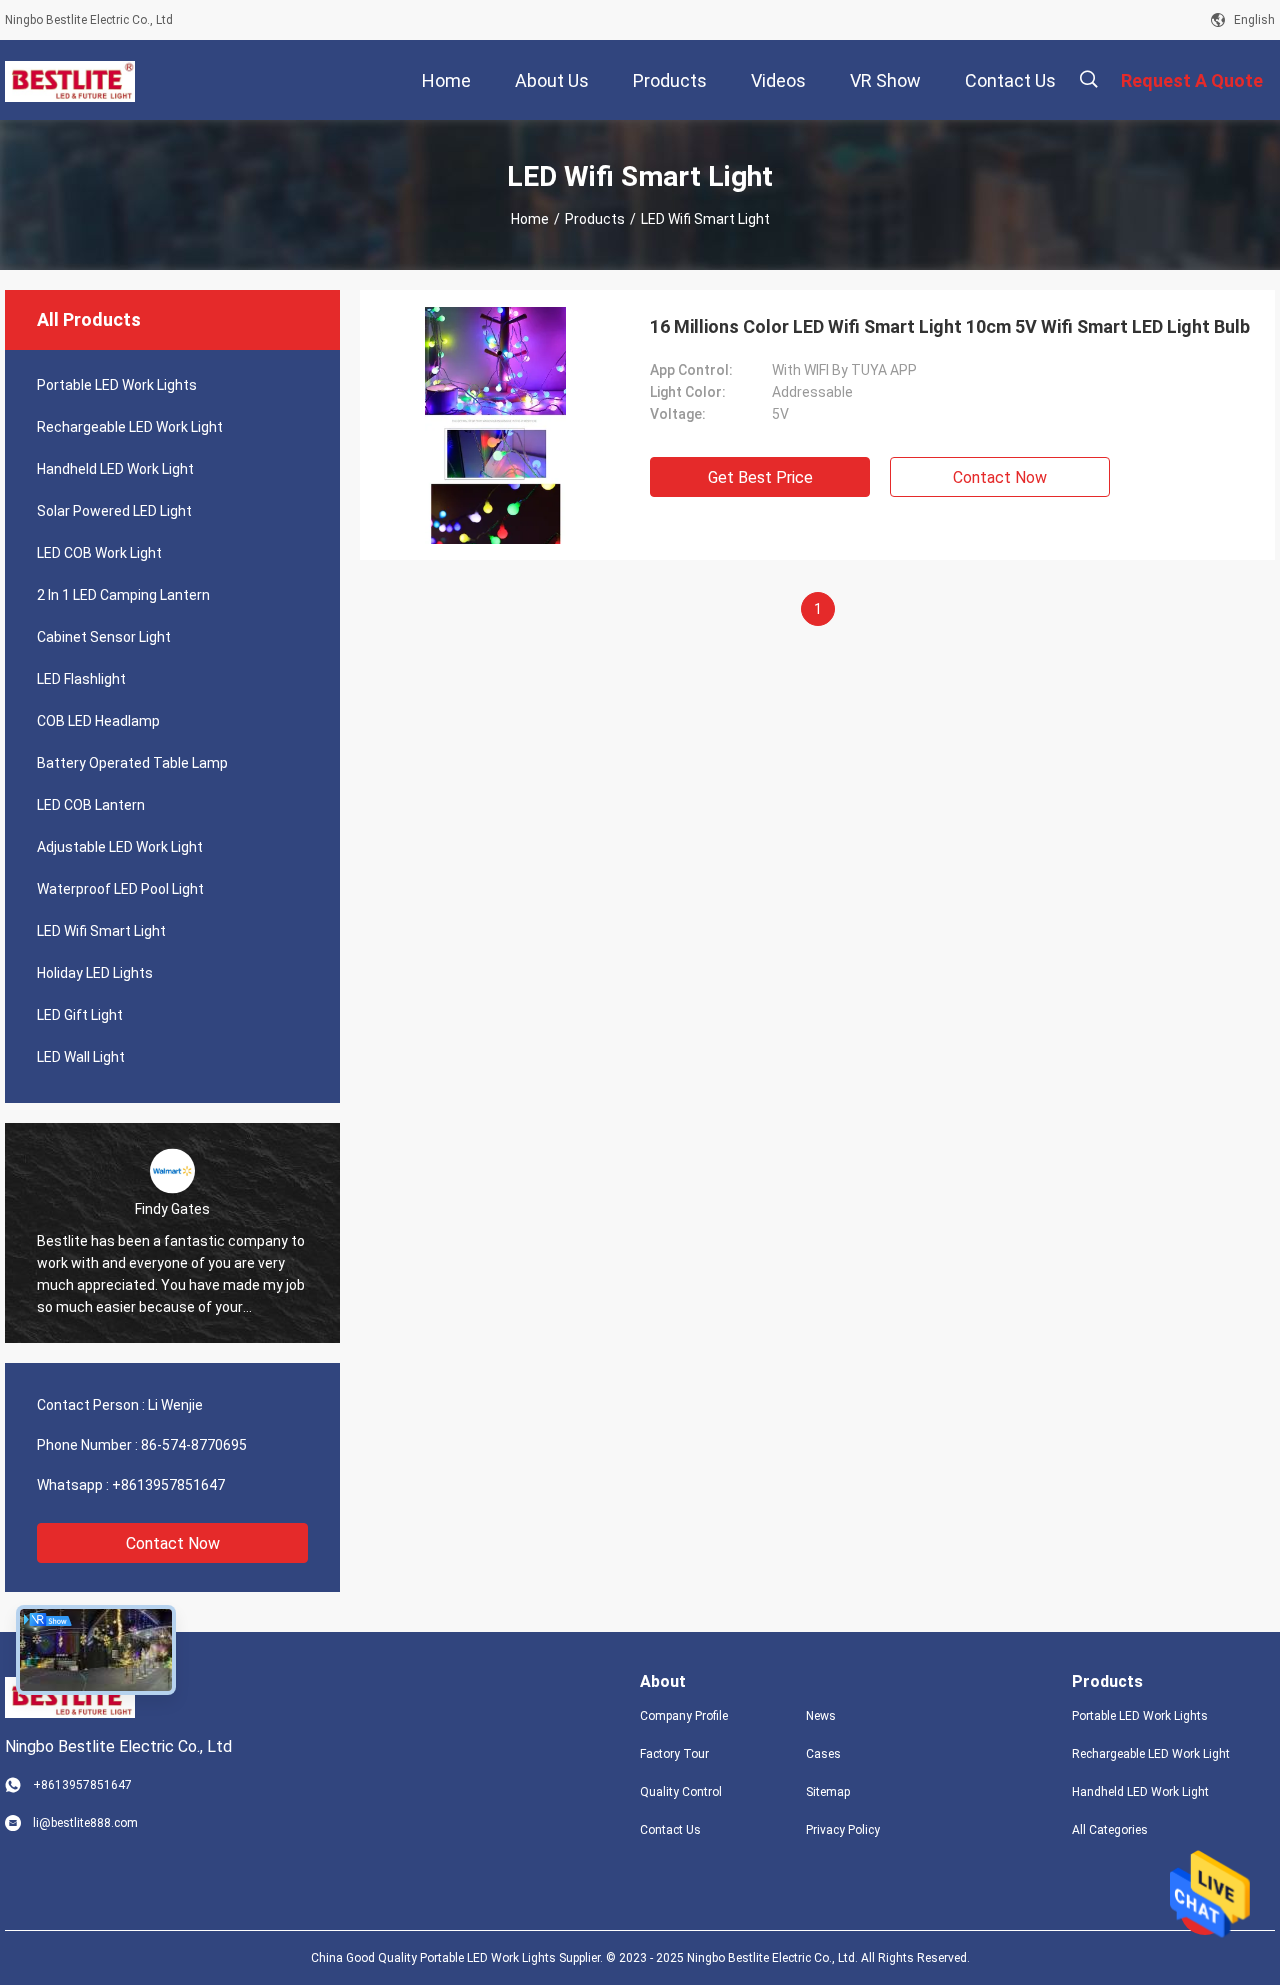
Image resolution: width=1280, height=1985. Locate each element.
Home (530, 219)
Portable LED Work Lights (117, 385)
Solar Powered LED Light (114, 511)
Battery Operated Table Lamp (132, 763)
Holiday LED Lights (95, 973)
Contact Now (173, 1543)
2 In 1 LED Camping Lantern (123, 595)
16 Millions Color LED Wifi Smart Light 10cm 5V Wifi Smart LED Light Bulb (950, 326)
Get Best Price (760, 477)
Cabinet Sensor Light (104, 637)
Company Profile (684, 1716)
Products (595, 219)
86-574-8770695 (194, 1445)
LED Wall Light (81, 1057)
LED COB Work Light (99, 553)
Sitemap (828, 1792)
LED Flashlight (81, 679)
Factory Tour (674, 1754)
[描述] (1088, 79)
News (821, 1716)
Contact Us (670, 1830)
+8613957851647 (168, 1485)
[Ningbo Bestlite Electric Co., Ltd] (70, 80)
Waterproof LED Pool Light (120, 889)
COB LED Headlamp (98, 721)
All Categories (1110, 1830)
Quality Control (681, 1792)
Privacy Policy (843, 1830)
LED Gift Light (80, 1015)
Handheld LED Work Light (115, 469)
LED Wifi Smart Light (101, 931)
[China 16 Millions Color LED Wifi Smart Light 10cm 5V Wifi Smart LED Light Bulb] (495, 425)
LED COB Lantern (91, 805)
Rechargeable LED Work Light (130, 427)
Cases (823, 1754)
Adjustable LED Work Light (120, 847)
